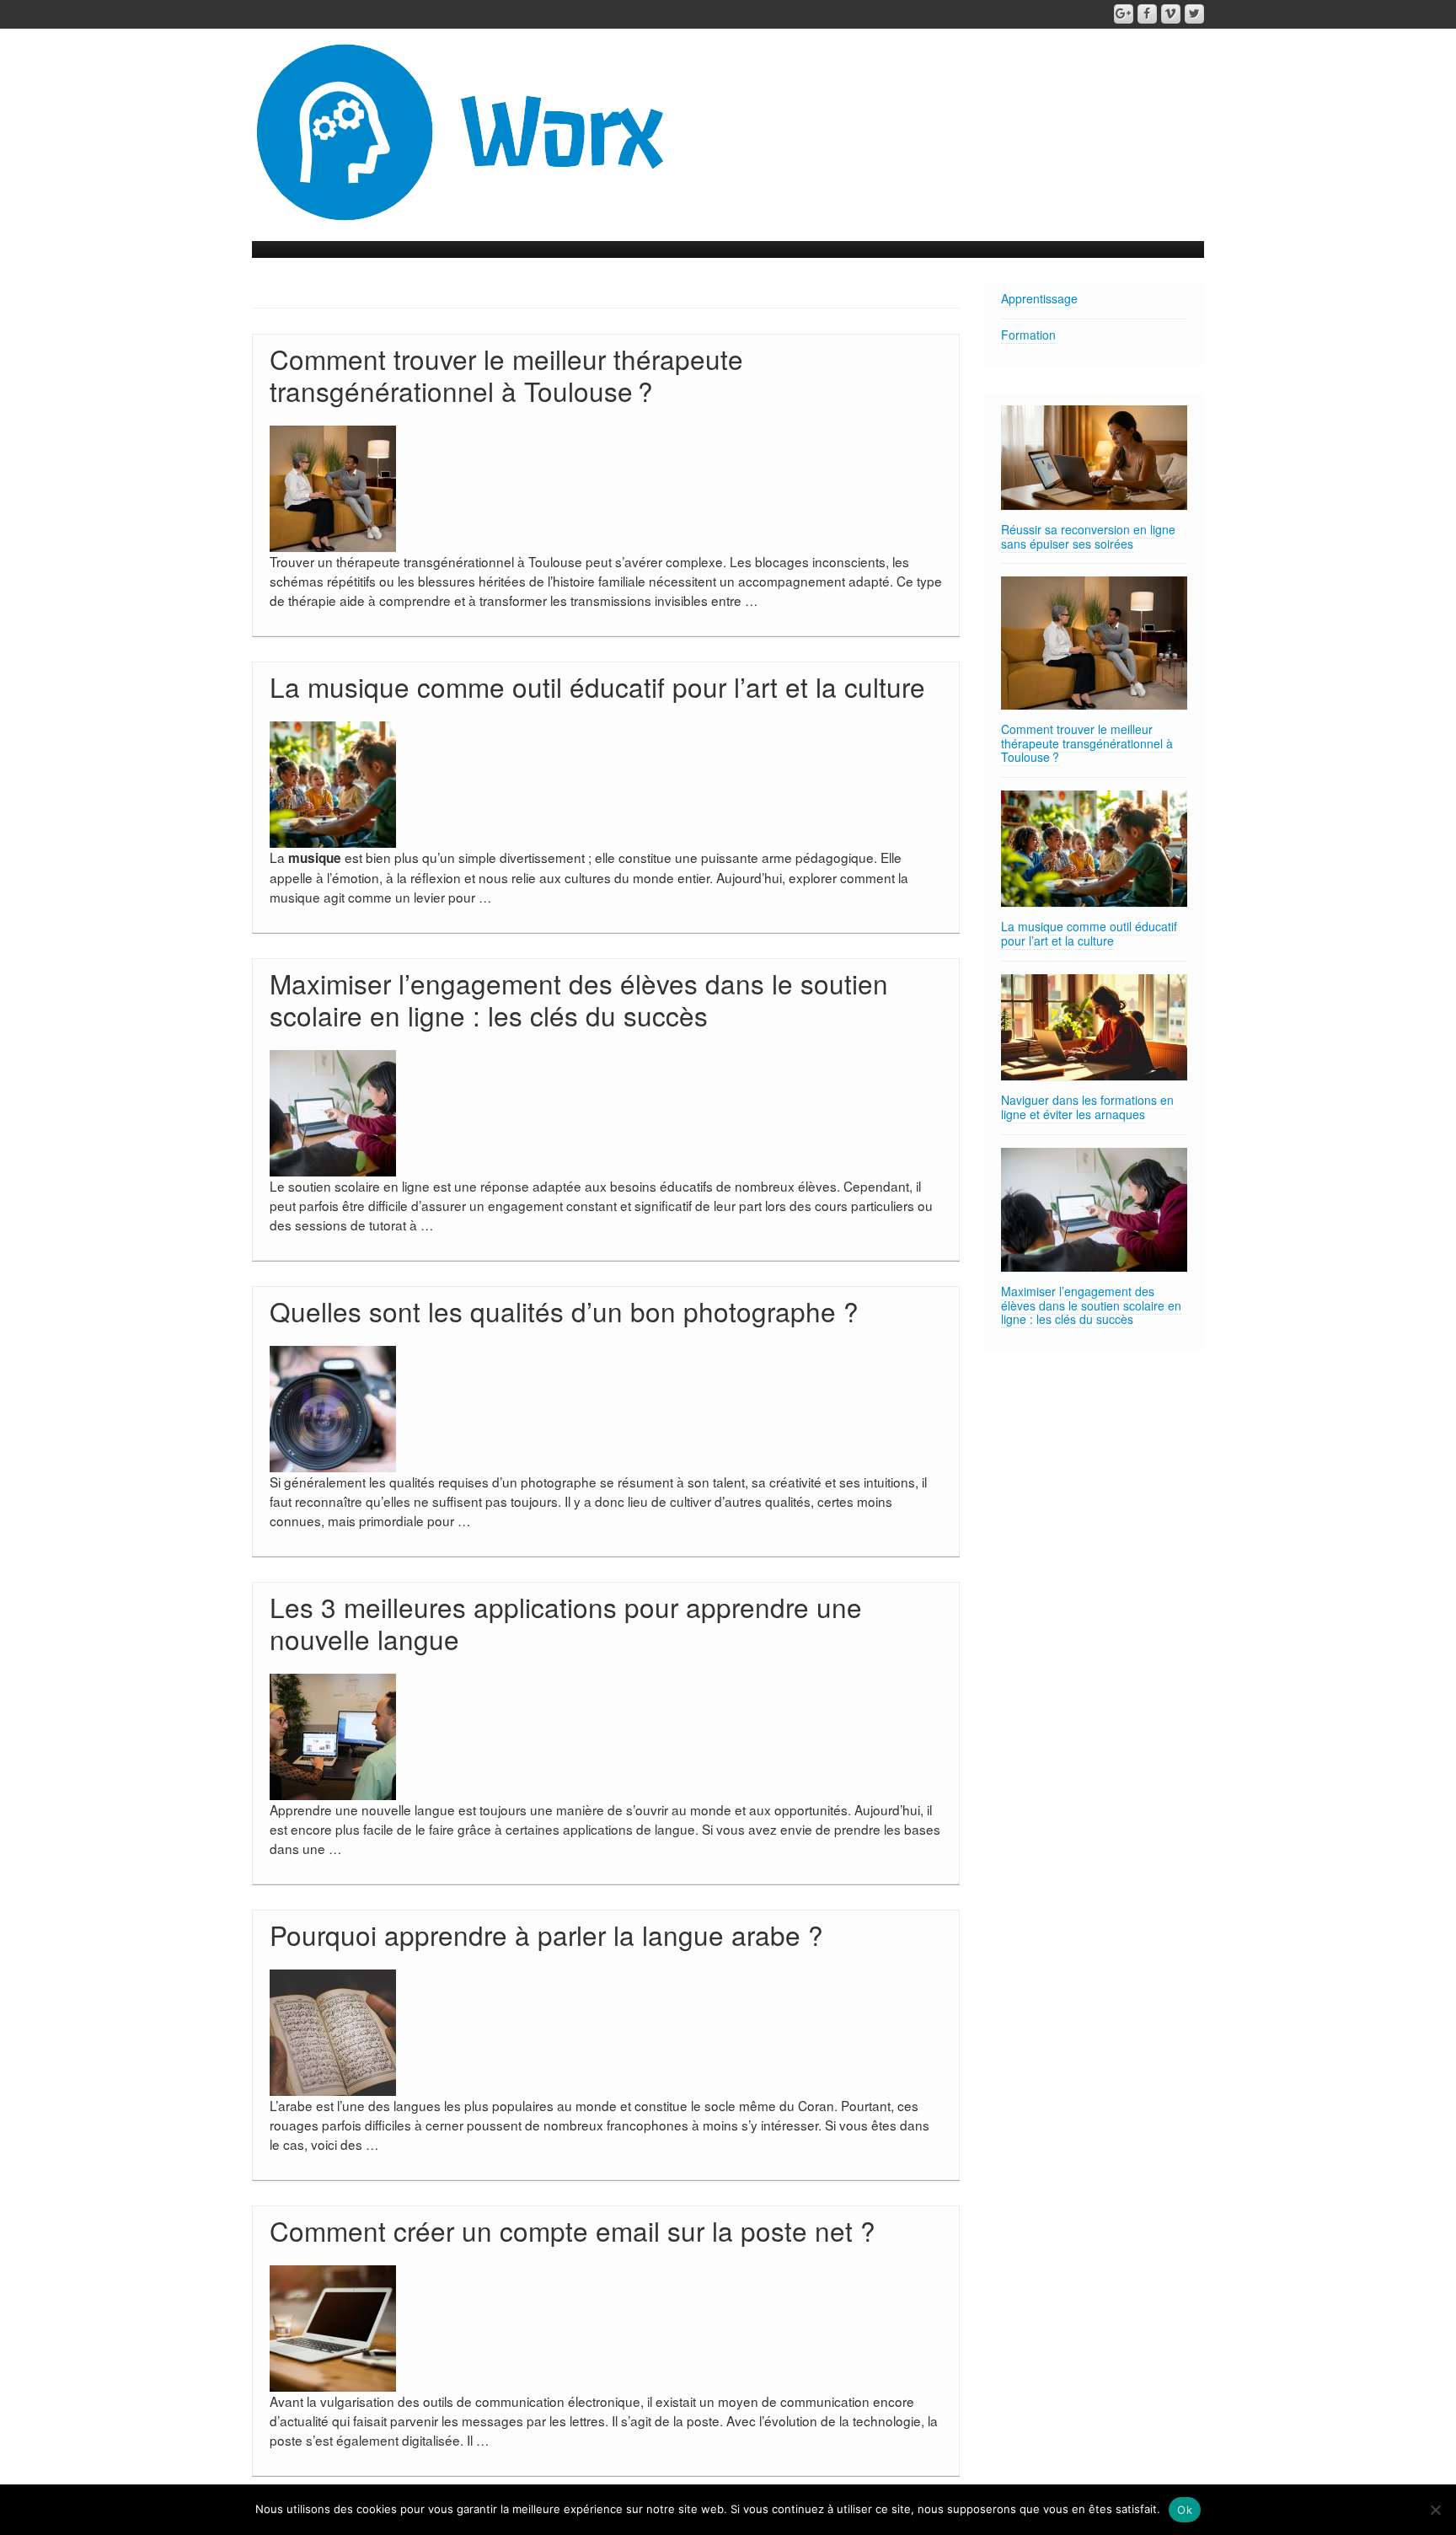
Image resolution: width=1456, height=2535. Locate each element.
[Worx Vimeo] (1171, 14)
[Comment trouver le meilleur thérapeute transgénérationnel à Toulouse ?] (1094, 643)
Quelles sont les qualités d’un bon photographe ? (564, 1311)
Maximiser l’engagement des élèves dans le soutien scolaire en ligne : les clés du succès (579, 999)
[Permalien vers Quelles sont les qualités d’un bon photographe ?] (333, 1407)
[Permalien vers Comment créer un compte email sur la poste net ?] (333, 2326)
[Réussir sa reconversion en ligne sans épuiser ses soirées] (1094, 458)
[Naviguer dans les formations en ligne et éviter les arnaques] (1094, 1028)
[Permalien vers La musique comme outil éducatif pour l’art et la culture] (333, 782)
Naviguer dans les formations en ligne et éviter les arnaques (1087, 1107)
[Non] (1435, 2510)
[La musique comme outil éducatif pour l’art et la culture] (1094, 849)
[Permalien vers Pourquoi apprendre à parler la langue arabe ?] (333, 2030)
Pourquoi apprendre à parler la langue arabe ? (546, 1935)
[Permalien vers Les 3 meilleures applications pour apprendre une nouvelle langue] (333, 1734)
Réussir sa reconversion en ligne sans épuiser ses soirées (1088, 536)
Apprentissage (1039, 298)
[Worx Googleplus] (1124, 14)
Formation (1028, 335)
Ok (1185, 2510)
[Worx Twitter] (1194, 14)
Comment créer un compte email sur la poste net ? (573, 2230)
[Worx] (462, 131)
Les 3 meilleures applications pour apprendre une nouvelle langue (566, 1623)
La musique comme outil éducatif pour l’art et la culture (597, 686)
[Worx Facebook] (1147, 14)
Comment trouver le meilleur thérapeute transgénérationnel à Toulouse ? (506, 375)
